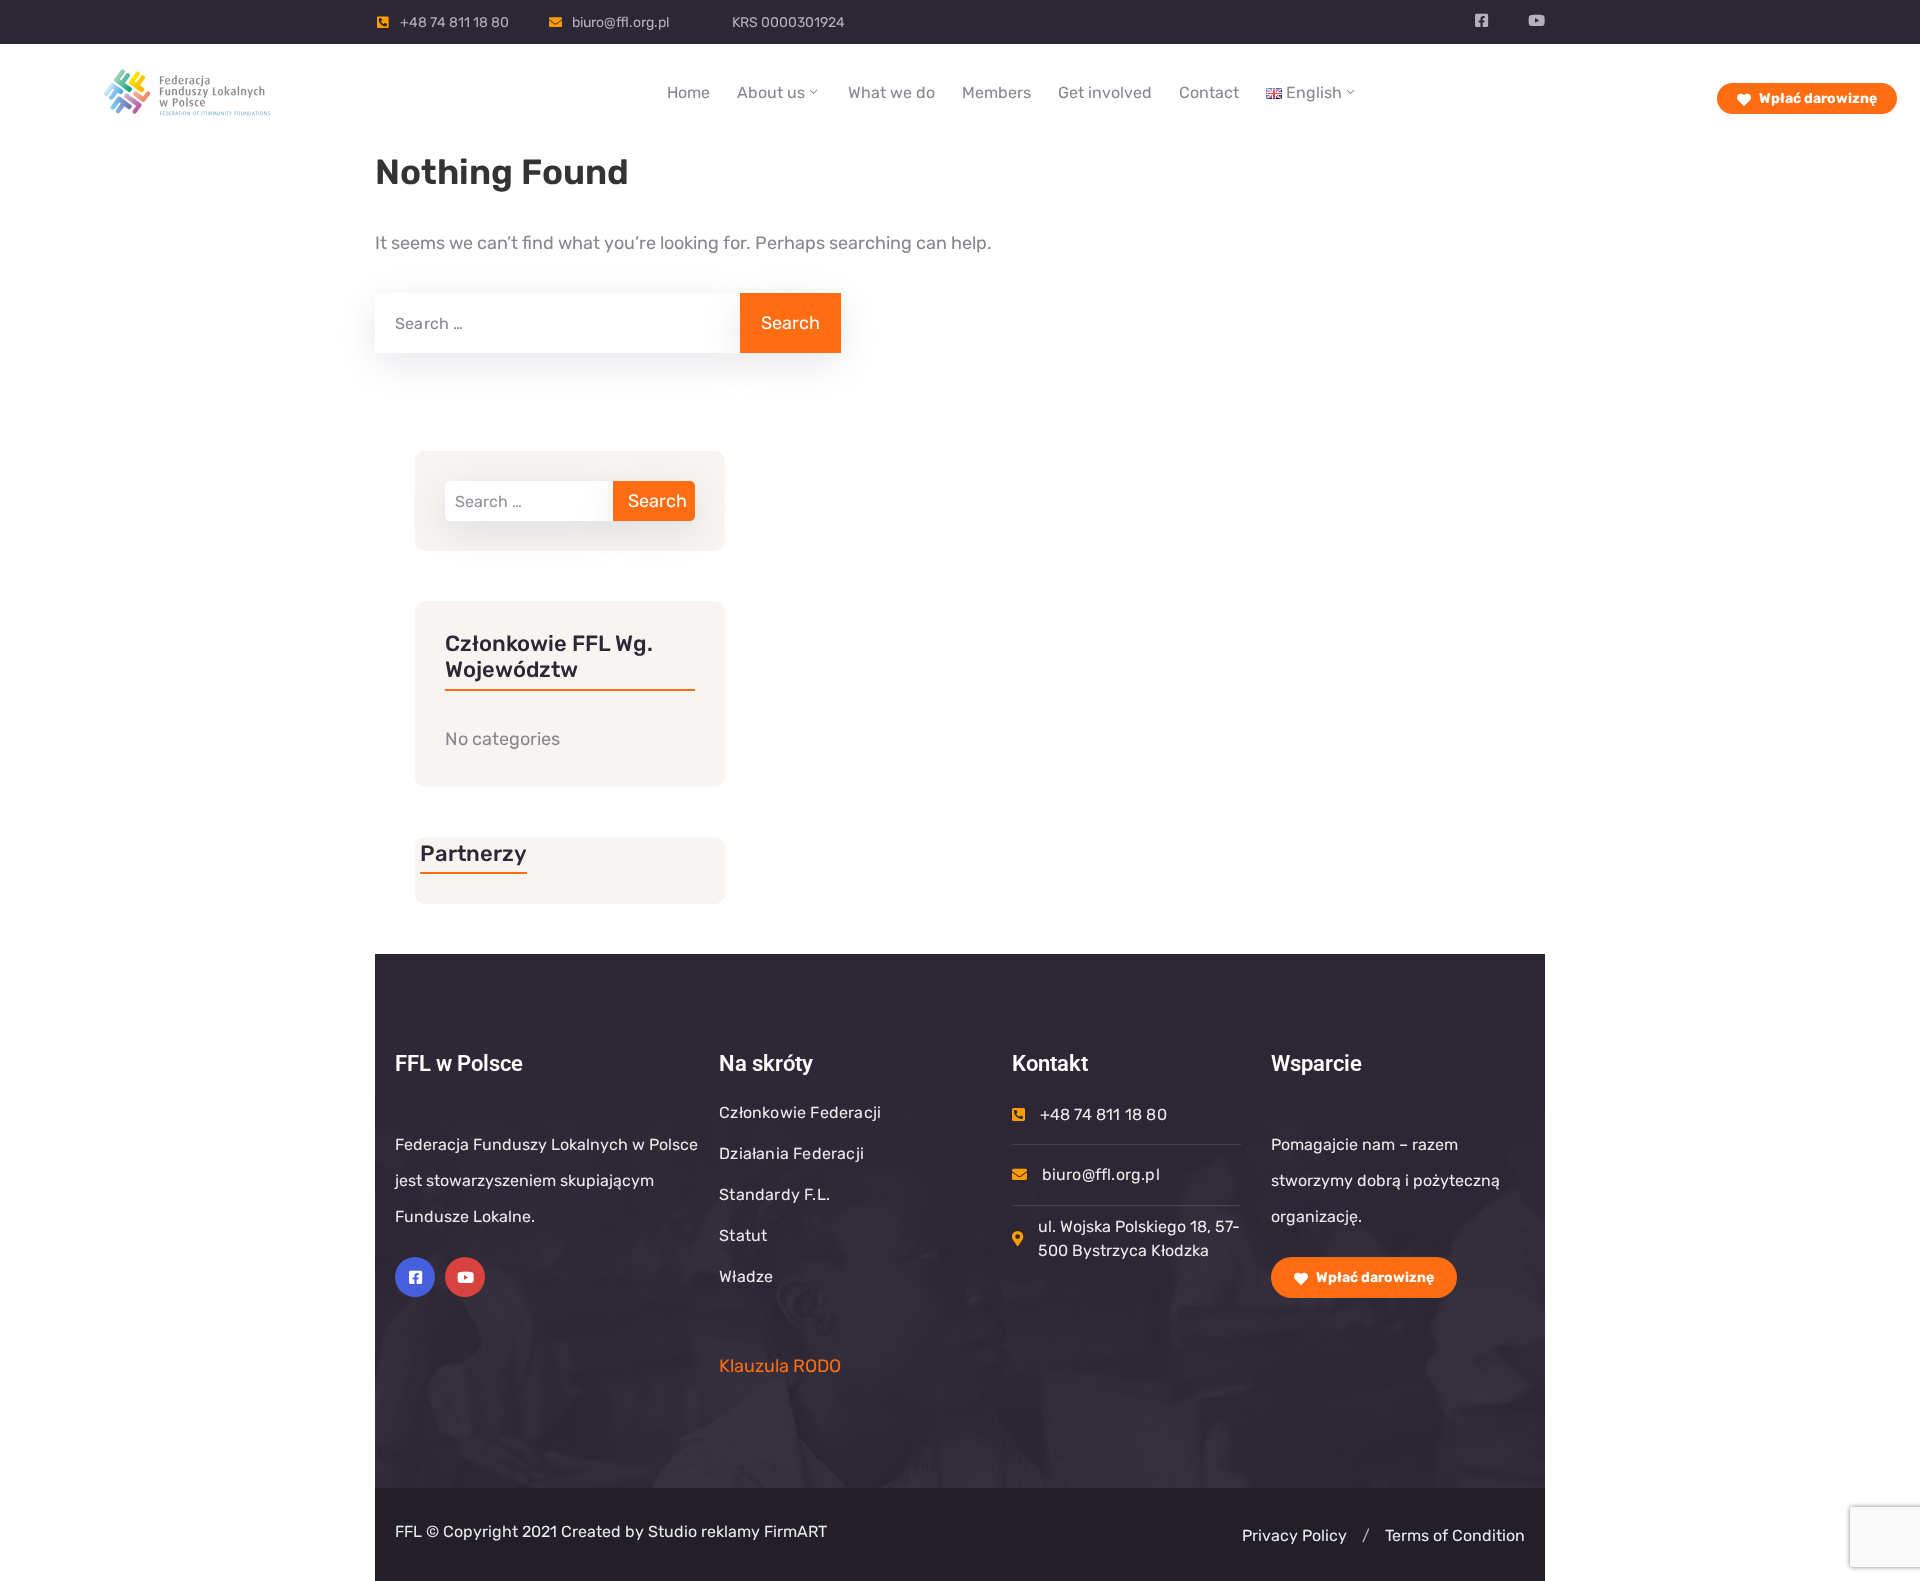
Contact (1209, 92)
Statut (743, 1235)
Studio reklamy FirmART (735, 1531)
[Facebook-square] (415, 1277)
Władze (746, 1276)
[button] (1366, 1536)
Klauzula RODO (780, 1366)
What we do (891, 92)
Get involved (1105, 92)
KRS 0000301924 (788, 22)
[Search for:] (555, 323)
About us (771, 92)
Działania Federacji (791, 1153)
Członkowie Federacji (800, 1112)
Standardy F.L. (774, 1194)
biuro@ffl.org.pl (620, 22)
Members (996, 92)
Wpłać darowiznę (1816, 98)
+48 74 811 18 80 (454, 22)
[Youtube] (465, 1277)
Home (688, 92)
